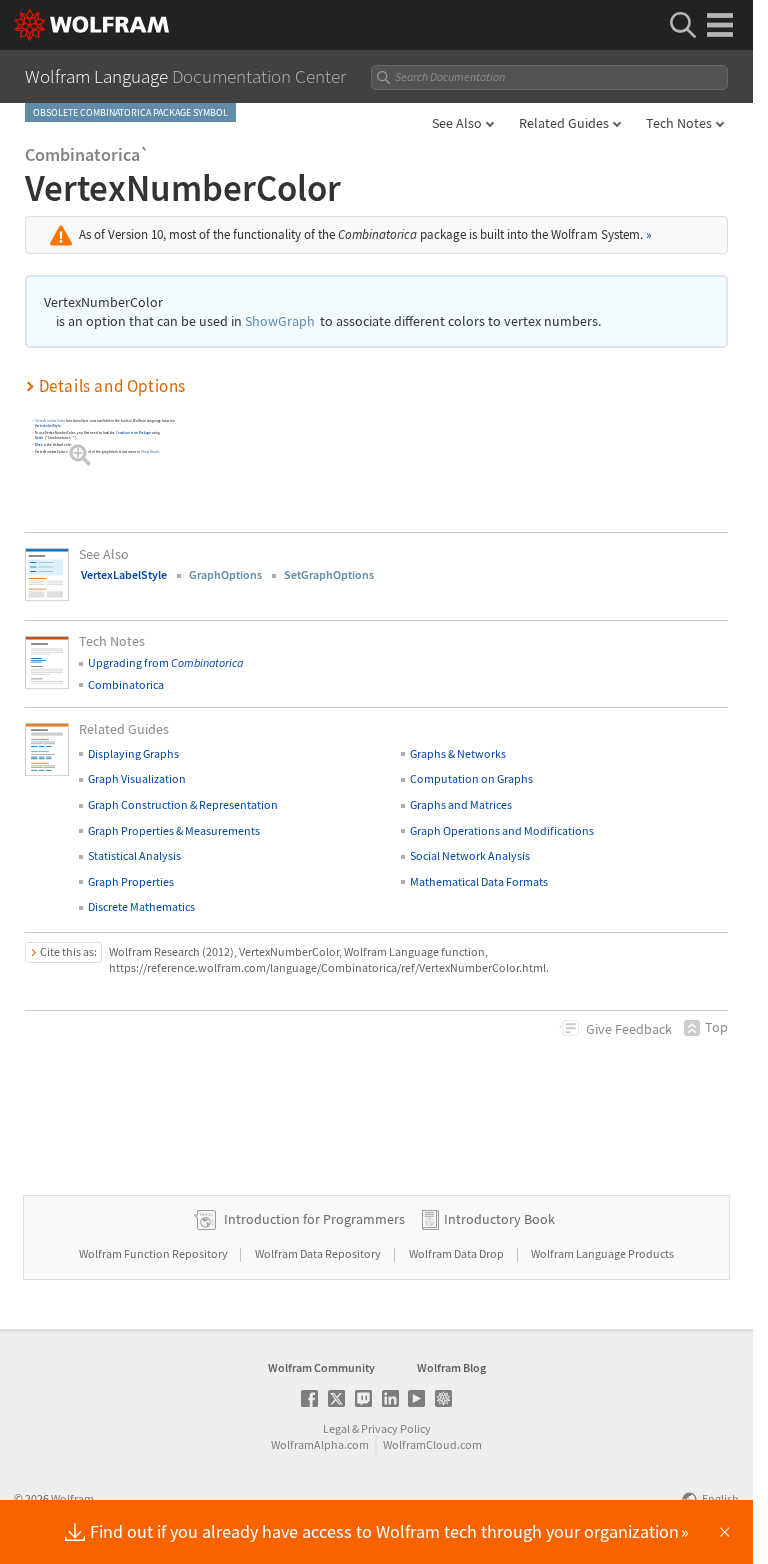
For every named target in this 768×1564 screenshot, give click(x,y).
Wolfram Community (321, 1367)
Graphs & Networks (458, 753)
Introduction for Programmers (314, 1219)
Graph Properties (131, 881)
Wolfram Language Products (602, 1253)
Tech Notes (679, 123)
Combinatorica (126, 684)
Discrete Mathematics (141, 906)
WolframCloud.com (432, 1444)
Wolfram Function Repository (154, 1253)
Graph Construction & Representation (183, 804)
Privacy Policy (396, 1428)
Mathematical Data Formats (479, 881)
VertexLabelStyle (48, 425)
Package (133, 432)
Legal (336, 1428)
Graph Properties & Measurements (174, 830)
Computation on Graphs (471, 778)
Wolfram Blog (451, 1367)
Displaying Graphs (133, 753)
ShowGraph (280, 321)
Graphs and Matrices (461, 804)
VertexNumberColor (50, 420)
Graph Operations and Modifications (502, 830)
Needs (39, 437)
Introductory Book (499, 1219)
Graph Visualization (137, 778)
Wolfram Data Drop (457, 1253)
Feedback (629, 1029)
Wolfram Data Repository (319, 1253)
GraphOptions (225, 574)
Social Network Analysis (470, 855)
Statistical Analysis (134, 855)
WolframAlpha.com (320, 1444)
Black (39, 444)
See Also (457, 123)
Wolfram (72, 1498)
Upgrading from (165, 662)
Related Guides (564, 123)
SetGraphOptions (329, 574)
